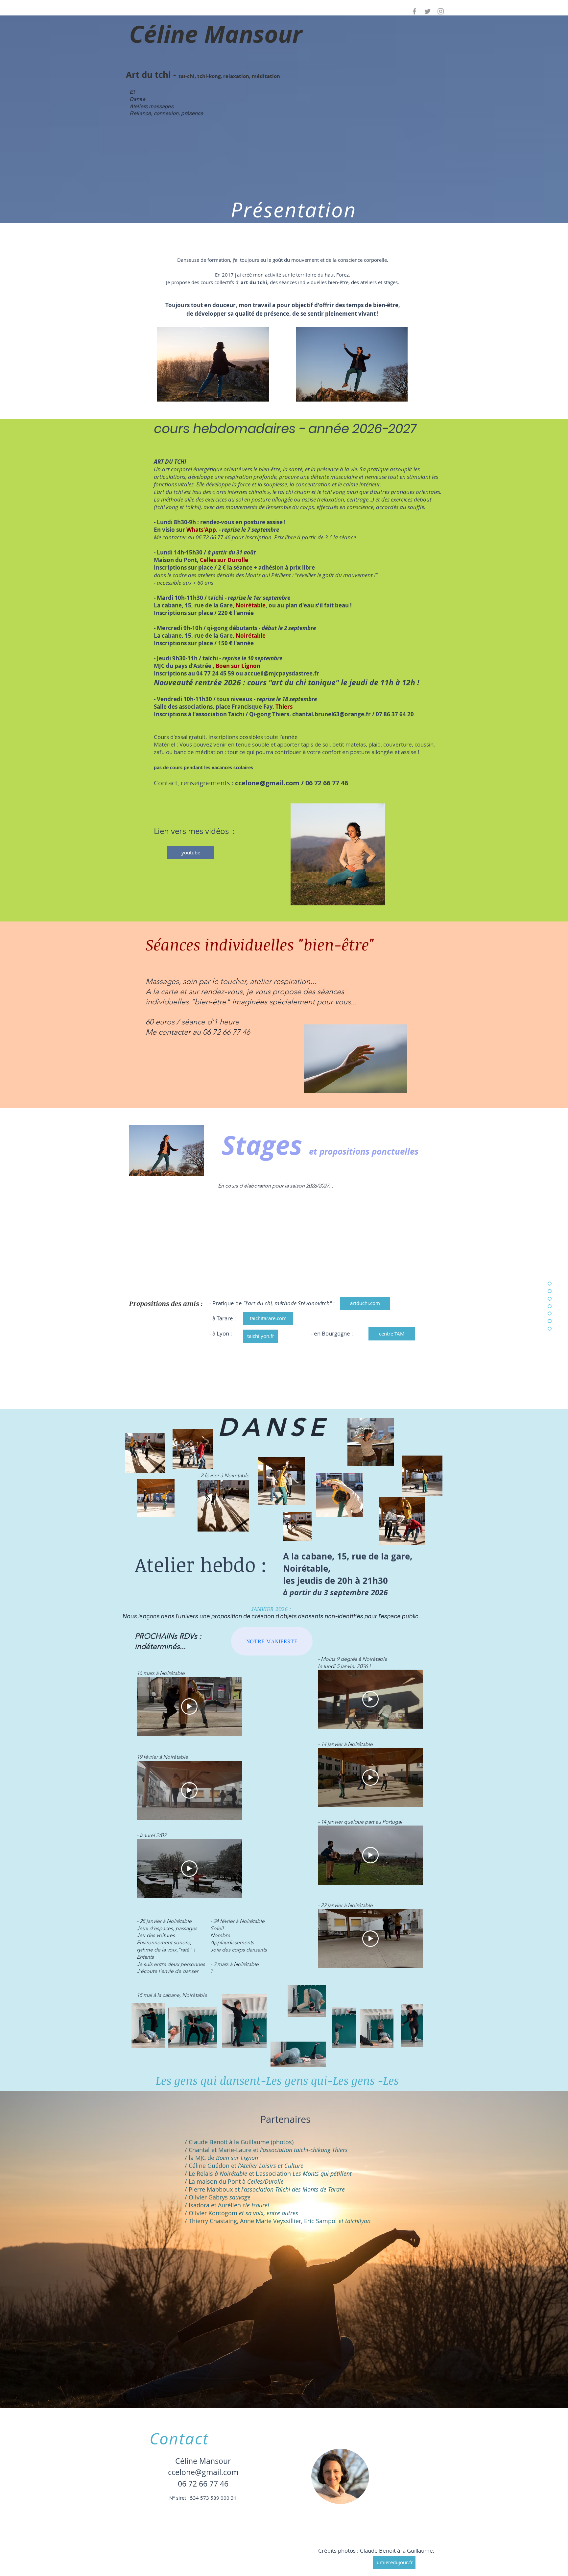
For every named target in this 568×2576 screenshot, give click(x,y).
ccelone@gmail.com (267, 783)
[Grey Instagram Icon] (441, 11)
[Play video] (189, 1706)
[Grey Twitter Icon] (427, 11)
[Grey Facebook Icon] (414, 11)
